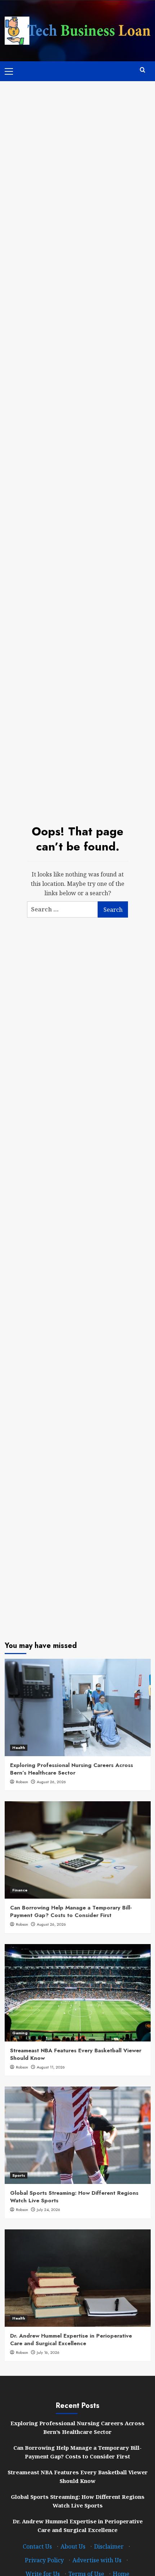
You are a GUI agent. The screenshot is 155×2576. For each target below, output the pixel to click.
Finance (20, 1890)
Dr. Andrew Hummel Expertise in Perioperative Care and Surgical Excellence (71, 2340)
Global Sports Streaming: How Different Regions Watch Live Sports (74, 2197)
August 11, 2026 (51, 2067)
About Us (73, 2546)
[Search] (143, 70)
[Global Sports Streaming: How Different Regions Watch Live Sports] (78, 2135)
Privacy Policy (44, 2560)
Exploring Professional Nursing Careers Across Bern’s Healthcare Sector (72, 1769)
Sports (19, 2175)
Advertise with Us (97, 2560)
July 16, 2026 (48, 2352)
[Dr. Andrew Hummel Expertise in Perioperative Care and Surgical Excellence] (78, 2278)
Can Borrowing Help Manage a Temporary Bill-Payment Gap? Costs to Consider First (71, 1911)
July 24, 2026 (48, 2210)
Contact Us (37, 2546)
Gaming (20, 2033)
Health (19, 1748)
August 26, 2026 (51, 1782)
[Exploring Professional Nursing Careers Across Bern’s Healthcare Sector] (78, 1707)
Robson (22, 1782)
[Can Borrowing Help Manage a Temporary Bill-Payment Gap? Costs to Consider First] (78, 1850)
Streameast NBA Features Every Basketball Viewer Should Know (76, 2054)
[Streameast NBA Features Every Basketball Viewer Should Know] (78, 1993)
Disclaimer (109, 2546)
